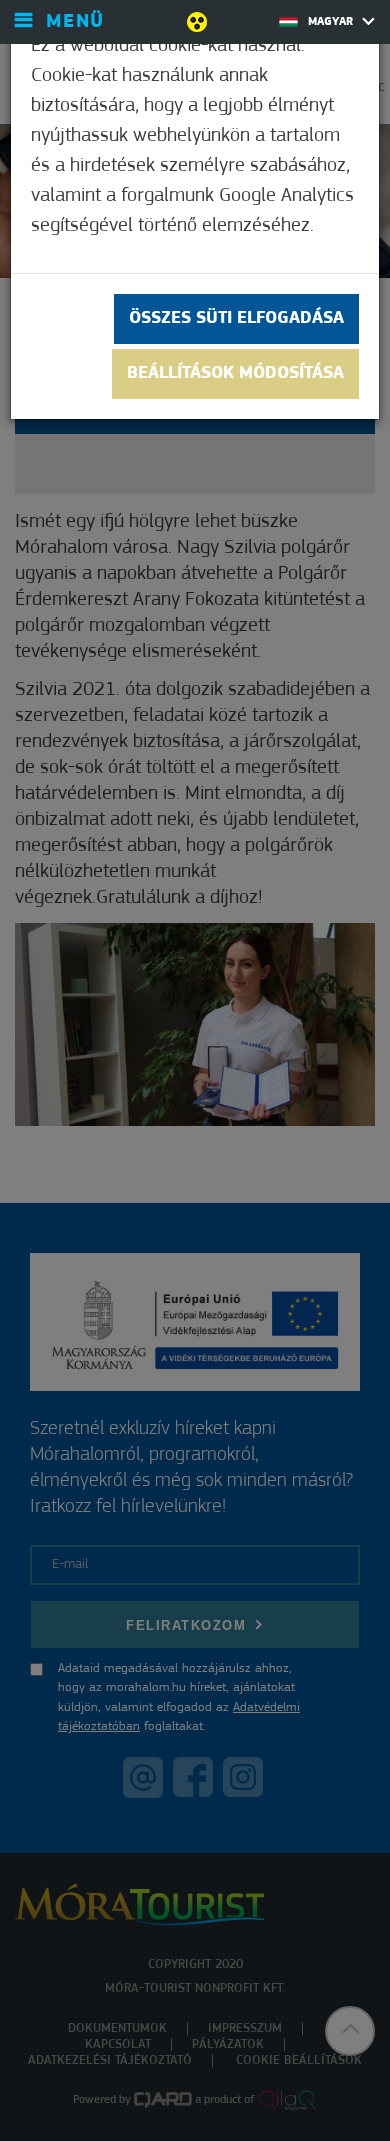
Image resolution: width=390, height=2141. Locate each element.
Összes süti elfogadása (236, 319)
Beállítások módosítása (235, 374)
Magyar (332, 22)
